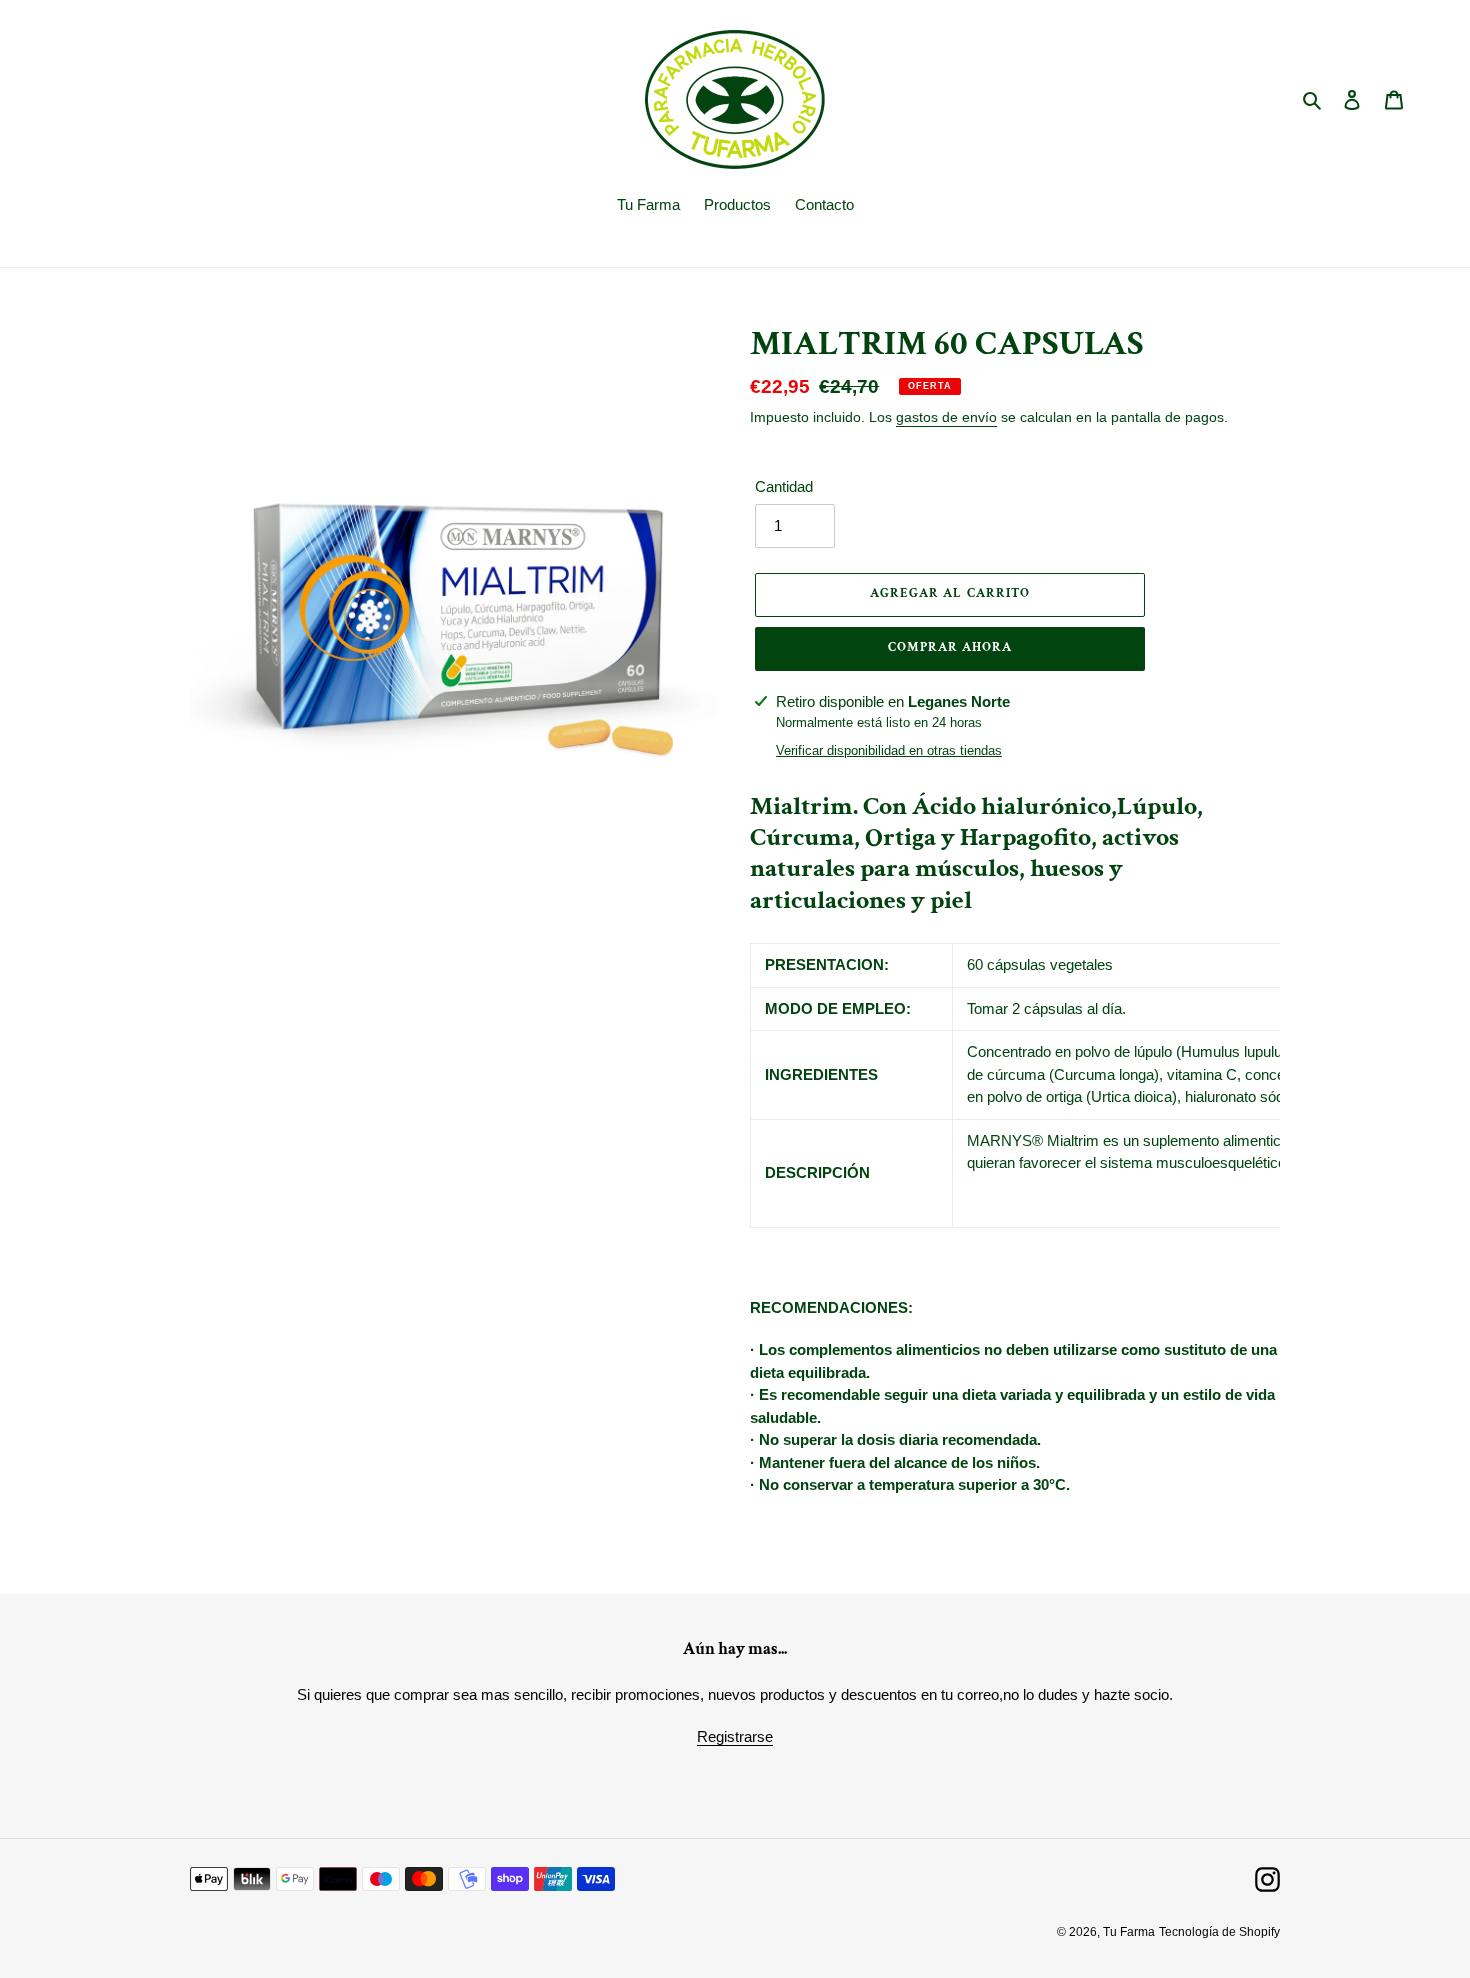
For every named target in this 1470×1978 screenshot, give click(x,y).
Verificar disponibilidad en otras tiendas (889, 750)
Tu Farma (1129, 1932)
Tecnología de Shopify (1219, 1932)
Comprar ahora (950, 647)
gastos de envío (946, 417)
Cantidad (784, 486)
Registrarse (735, 1736)
